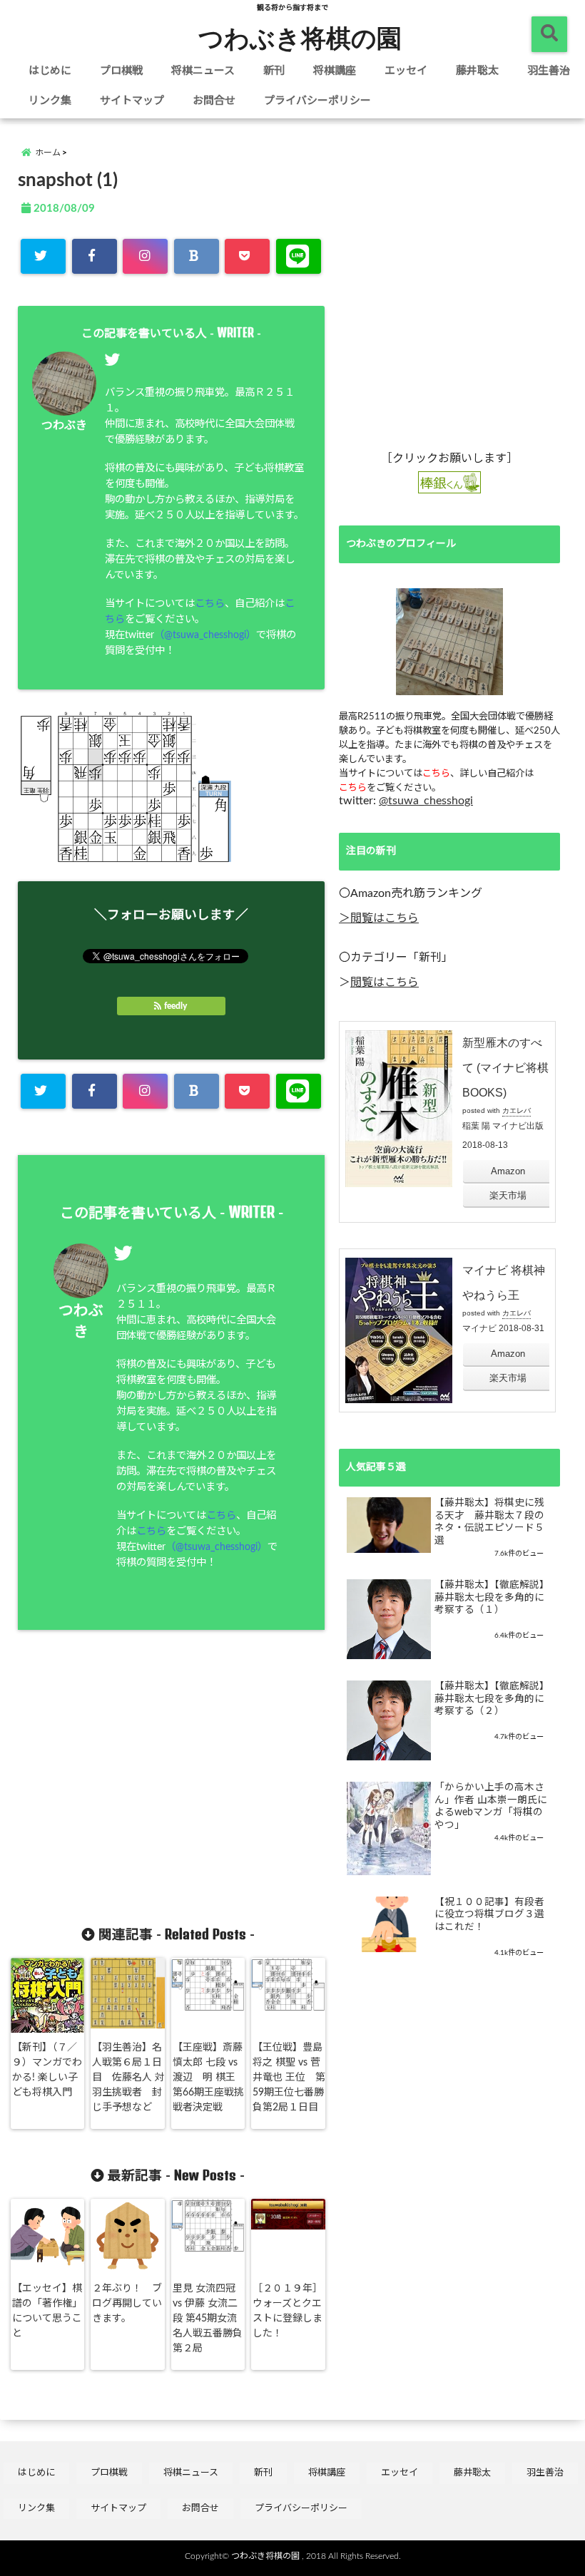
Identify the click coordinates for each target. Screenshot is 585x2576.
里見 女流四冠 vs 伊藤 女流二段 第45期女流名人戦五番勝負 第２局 (208, 2319)
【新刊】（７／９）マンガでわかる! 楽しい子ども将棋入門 (47, 2070)
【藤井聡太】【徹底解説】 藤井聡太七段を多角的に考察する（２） (492, 1699)
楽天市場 (508, 1195)
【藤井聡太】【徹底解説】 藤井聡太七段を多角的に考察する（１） (492, 1597)
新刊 (274, 71)
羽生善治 (549, 71)
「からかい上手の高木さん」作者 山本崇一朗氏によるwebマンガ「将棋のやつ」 (491, 1806)
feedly (175, 1006)
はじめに (50, 71)
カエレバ (517, 1110)
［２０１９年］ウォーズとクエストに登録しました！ (288, 2311)
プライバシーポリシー (317, 101)
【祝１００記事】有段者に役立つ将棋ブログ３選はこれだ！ (489, 1915)
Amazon (508, 1171)
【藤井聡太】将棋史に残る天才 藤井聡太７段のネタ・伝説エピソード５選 (489, 1522)
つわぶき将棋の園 (300, 37)
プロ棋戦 (121, 71)
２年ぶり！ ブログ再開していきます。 (127, 2304)
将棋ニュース (203, 71)
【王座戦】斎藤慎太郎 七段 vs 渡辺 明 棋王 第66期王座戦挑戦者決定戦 (208, 2078)
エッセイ (406, 71)
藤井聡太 (477, 71)
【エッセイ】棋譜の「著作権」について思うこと (47, 2311)
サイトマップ (132, 101)
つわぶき (64, 426)
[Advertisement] (145, 1788)
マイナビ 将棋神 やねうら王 (504, 1283)
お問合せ (214, 101)
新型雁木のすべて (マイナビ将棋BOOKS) (505, 1068)
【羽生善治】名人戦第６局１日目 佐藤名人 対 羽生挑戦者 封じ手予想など (128, 2078)
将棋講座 (335, 71)
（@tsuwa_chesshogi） (205, 635)
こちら (210, 604)
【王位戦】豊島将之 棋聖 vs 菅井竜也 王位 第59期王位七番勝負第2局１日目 (289, 2078)
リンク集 (50, 101)
